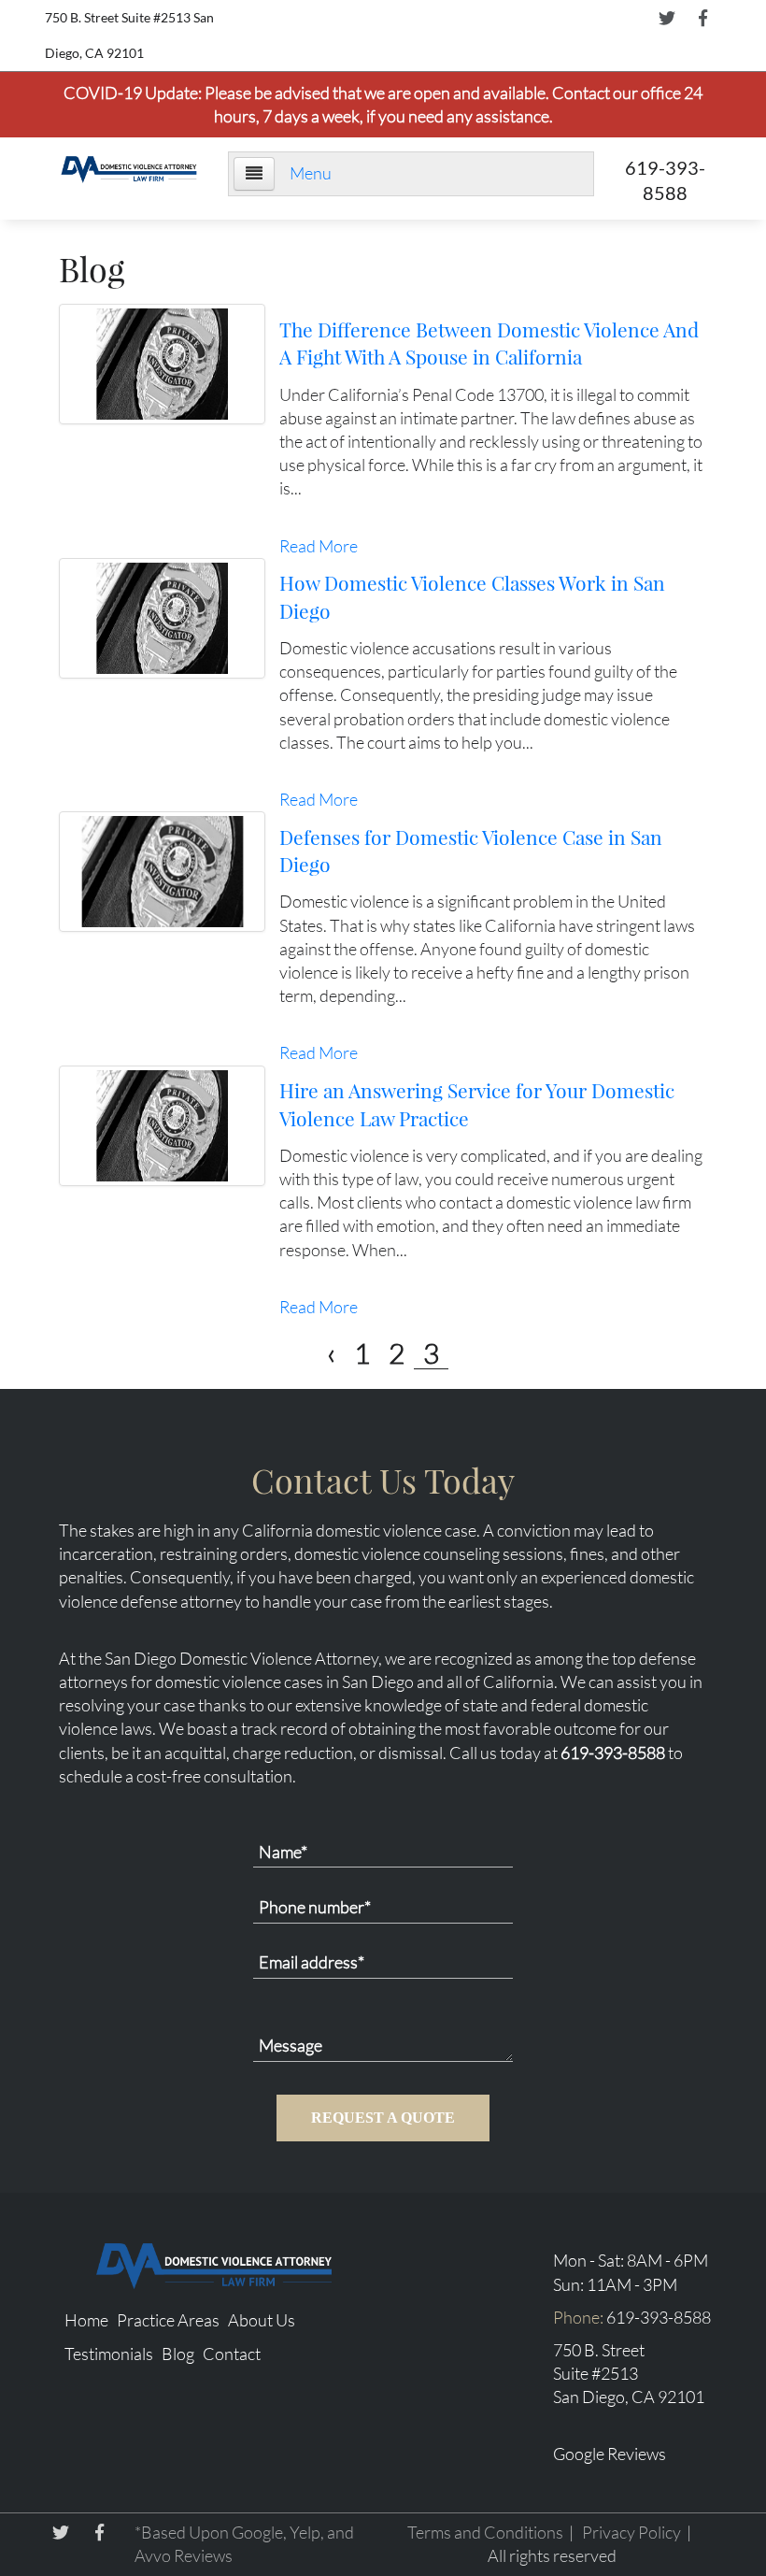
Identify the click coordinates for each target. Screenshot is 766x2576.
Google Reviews (610, 2454)
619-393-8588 (613, 1753)
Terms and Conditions (485, 2532)
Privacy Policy (631, 2532)
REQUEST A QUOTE (383, 2118)
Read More (319, 546)
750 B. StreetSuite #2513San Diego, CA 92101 (629, 2373)
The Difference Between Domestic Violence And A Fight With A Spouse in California (489, 343)
